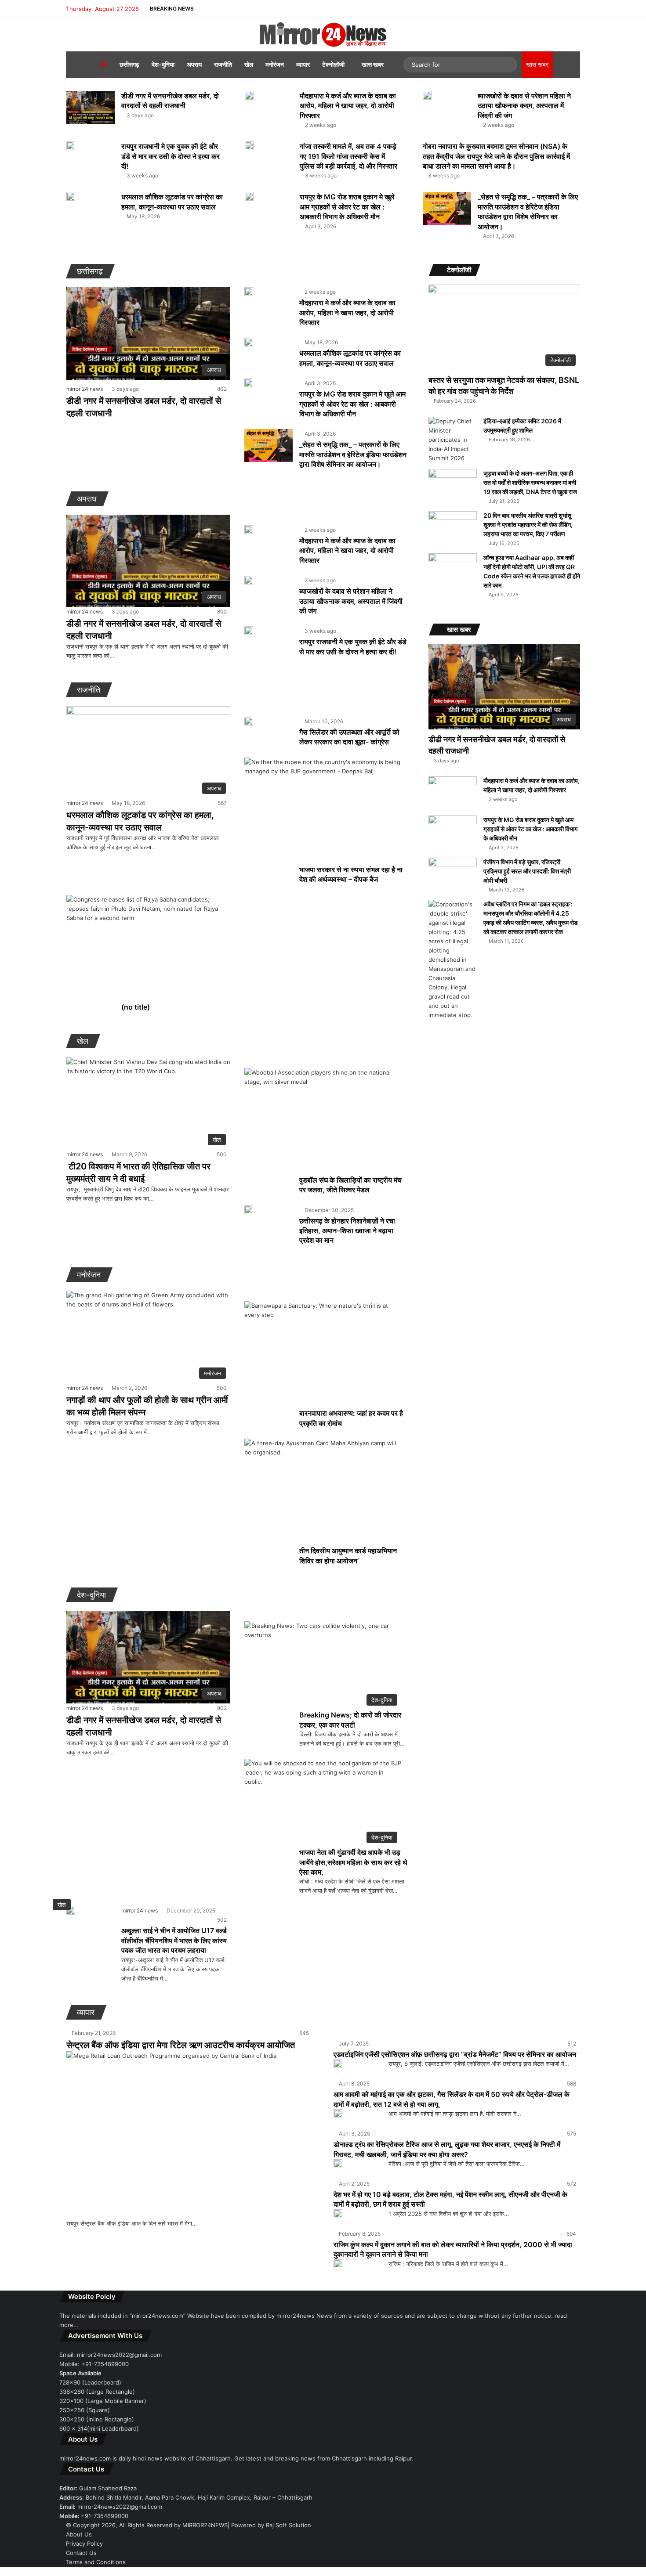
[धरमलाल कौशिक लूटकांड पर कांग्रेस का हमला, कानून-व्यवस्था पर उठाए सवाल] (71, 196)
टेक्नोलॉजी (333, 64)
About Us (79, 2534)
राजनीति (223, 64)
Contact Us (81, 2553)
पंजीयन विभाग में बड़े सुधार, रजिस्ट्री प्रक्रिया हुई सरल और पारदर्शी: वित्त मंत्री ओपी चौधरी (527, 871)
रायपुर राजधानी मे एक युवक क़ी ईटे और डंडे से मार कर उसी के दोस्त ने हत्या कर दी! (171, 156)
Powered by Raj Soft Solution (271, 2525)
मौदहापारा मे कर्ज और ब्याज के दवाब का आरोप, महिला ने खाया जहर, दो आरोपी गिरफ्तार (348, 106)
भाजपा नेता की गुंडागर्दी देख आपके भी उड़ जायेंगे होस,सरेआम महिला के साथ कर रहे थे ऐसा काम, (353, 1862)
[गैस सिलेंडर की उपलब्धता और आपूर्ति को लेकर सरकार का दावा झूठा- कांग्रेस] (249, 721)
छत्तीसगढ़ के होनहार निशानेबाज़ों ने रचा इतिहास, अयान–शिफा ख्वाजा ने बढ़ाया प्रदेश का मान (347, 1231)
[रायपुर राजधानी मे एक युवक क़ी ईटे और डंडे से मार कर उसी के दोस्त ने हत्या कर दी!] (71, 146)
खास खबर (373, 64)
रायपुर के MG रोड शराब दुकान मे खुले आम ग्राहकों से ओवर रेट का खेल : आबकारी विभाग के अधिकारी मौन (347, 207)
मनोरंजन (275, 64)
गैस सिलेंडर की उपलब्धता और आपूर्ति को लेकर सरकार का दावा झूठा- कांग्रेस (349, 737)
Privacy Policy (84, 2544)
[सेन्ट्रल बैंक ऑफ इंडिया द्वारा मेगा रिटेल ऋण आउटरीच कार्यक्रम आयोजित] (189, 2135)
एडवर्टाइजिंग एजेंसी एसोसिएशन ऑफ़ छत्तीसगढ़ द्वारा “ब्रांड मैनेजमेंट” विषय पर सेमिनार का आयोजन (455, 2054)
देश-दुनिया (163, 64)
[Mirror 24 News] (323, 35)
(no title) (136, 1007)
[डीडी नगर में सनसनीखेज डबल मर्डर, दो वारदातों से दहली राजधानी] (91, 107)
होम (103, 64)
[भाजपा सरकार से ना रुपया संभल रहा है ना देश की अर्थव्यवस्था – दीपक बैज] (323, 811)
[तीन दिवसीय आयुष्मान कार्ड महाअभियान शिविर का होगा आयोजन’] (323, 1492)
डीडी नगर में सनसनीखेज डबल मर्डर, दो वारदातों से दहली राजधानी (170, 101)
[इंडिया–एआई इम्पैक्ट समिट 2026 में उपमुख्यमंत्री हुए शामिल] (453, 440)
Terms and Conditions (96, 2562)
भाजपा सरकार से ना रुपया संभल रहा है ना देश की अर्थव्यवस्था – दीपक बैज (351, 874)
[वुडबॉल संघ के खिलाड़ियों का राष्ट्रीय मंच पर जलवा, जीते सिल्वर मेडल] (323, 1122)
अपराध (194, 64)
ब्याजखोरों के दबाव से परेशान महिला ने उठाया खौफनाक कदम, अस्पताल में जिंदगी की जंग (524, 106)
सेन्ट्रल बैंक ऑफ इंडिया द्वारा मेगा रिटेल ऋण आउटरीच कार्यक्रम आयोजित (181, 2045)
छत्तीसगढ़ (129, 64)
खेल (249, 64)
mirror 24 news (85, 389)
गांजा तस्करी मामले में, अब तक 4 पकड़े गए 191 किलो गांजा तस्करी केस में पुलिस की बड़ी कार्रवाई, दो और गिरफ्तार (348, 156)
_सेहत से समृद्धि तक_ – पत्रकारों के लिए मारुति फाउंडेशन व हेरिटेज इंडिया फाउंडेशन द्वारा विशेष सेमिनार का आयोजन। (353, 454)
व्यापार (303, 64)
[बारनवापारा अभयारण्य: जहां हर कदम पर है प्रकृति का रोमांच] (323, 1355)
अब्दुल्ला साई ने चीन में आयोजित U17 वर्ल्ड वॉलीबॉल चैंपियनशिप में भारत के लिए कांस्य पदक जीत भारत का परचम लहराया (174, 1940)
